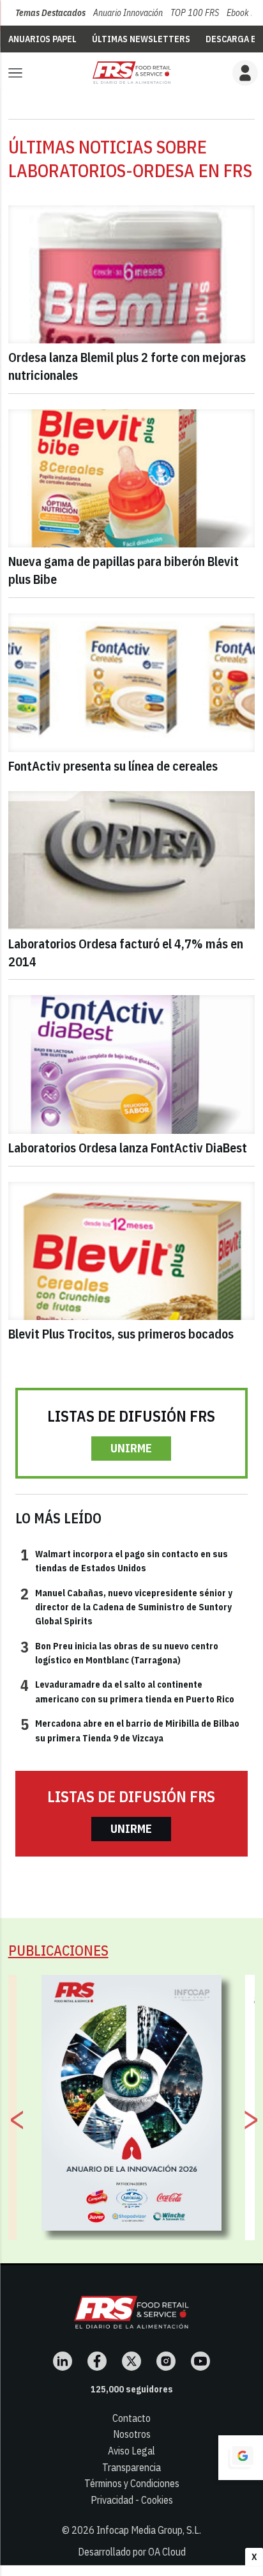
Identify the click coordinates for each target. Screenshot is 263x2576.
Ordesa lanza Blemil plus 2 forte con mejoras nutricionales (127, 366)
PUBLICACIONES (58, 1950)
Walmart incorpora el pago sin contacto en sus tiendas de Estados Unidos (124, 1560)
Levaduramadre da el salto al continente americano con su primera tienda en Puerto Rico (127, 1691)
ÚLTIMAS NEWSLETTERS (141, 39)
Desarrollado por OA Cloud (132, 2552)
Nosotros (132, 2434)
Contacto (131, 2418)
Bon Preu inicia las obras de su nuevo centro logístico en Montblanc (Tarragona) (119, 1653)
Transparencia (131, 2467)
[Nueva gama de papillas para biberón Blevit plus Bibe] (132, 479)
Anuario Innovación (128, 13)
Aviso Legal (131, 2451)
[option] (132, 2103)
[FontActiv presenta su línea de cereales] (132, 683)
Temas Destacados (50, 13)
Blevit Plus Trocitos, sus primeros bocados (121, 1334)
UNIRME (131, 1448)
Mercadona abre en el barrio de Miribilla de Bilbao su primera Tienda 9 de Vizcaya (130, 1730)
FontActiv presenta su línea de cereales (113, 766)
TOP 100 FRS (195, 13)
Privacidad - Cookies (132, 2500)
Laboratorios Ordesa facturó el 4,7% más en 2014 (126, 953)
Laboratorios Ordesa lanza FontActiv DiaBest (128, 1148)
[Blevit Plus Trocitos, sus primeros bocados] (132, 1251)
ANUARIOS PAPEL (42, 39)
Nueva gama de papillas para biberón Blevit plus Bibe (124, 570)
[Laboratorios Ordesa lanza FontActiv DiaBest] (132, 1064)
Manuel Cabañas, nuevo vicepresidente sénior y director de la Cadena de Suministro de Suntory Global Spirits (126, 1607)
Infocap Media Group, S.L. (149, 2530)
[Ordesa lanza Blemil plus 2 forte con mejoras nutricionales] (132, 275)
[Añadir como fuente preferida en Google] (241, 2458)
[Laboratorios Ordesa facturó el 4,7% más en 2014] (132, 860)
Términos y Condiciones (132, 2483)
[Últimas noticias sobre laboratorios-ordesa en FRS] (131, 73)
